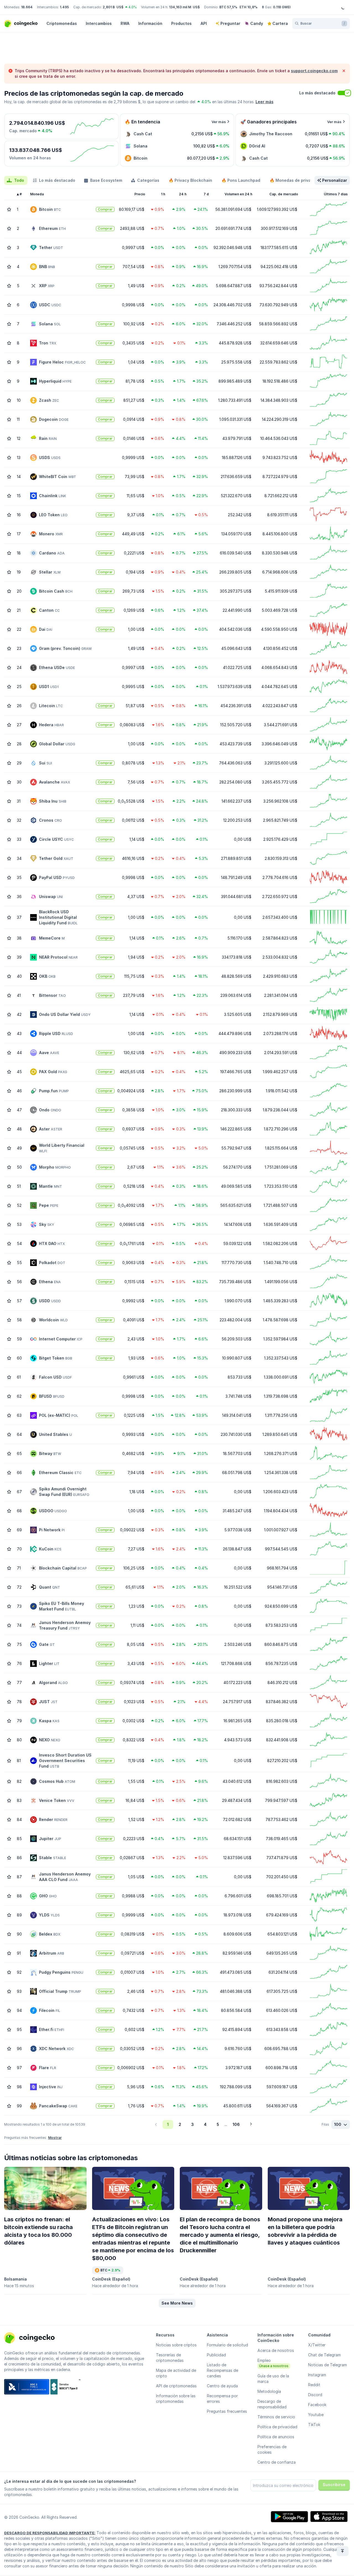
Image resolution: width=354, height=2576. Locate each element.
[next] (251, 2124)
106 (236, 2124)
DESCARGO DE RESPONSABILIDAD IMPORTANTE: (50, 2533)
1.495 (64, 7)
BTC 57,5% (228, 7)
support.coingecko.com (314, 71)
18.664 (27, 7)
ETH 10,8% (248, 7)
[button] (177, 2303)
